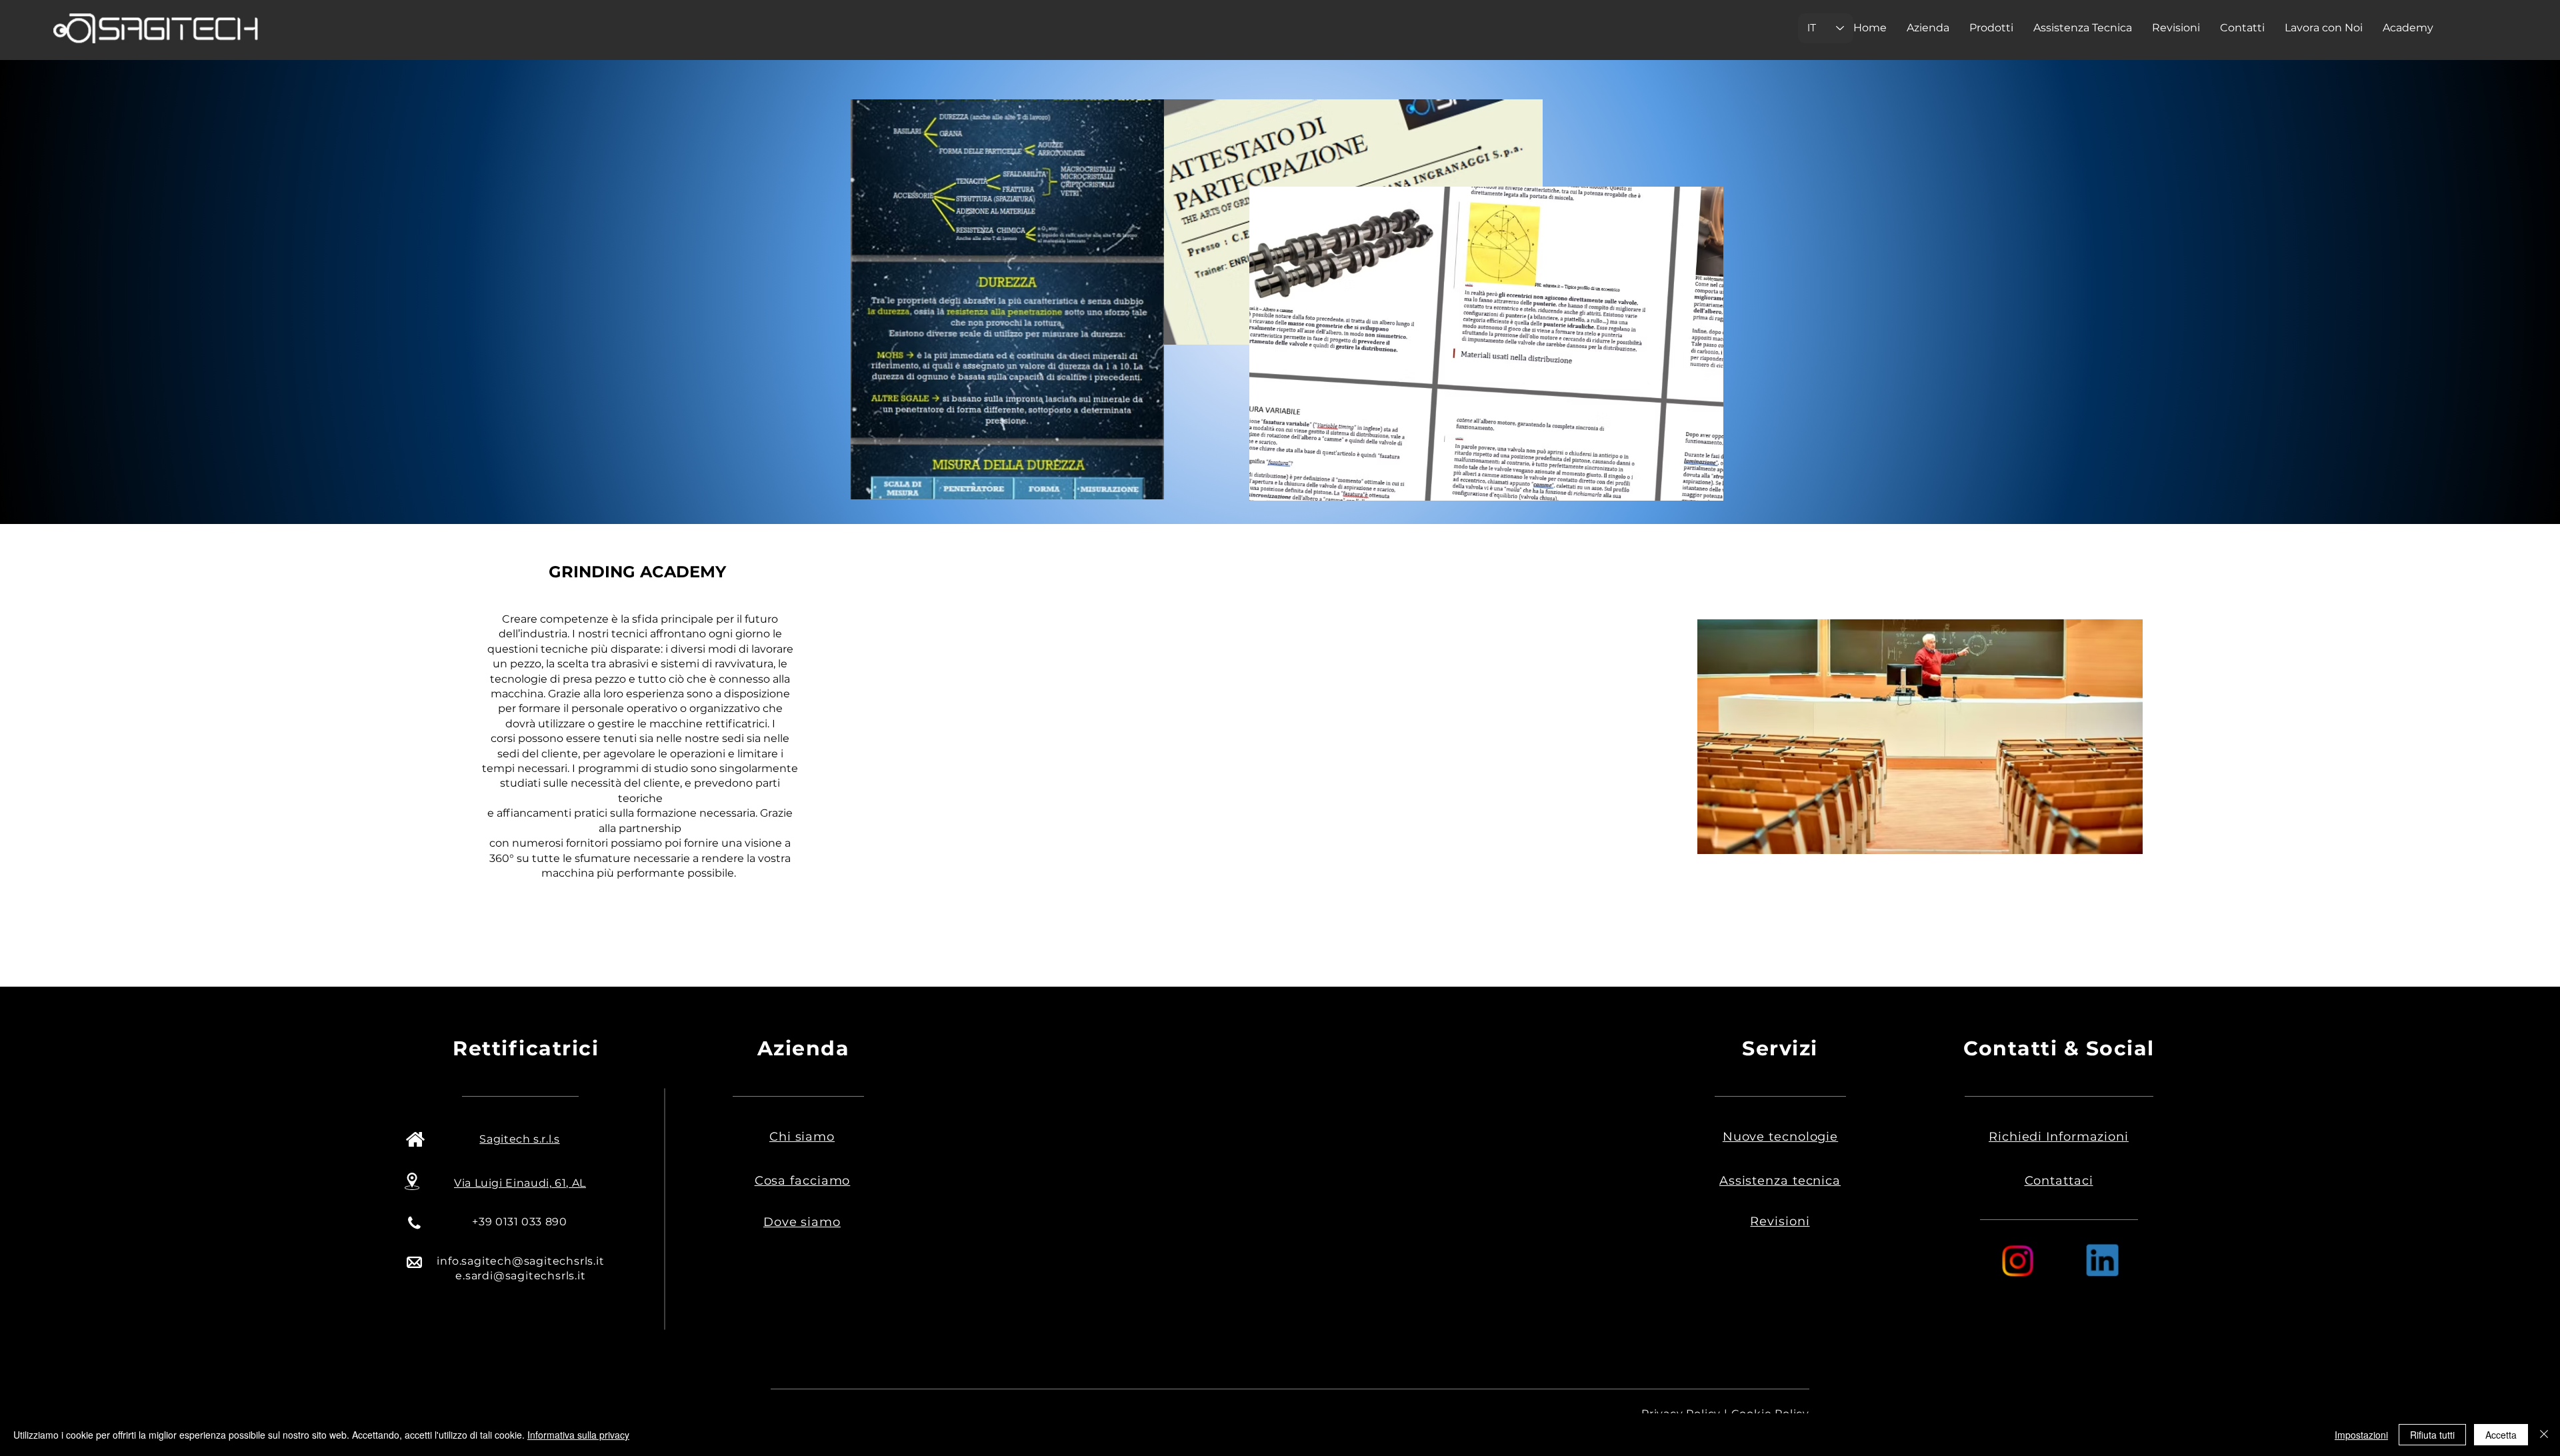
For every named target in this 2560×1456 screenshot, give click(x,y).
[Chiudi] (2544, 1435)
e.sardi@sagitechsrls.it (520, 1276)
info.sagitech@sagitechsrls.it (520, 1261)
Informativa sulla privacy (578, 1435)
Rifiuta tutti (2432, 1435)
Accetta (2501, 1435)
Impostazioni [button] (2361, 1435)
